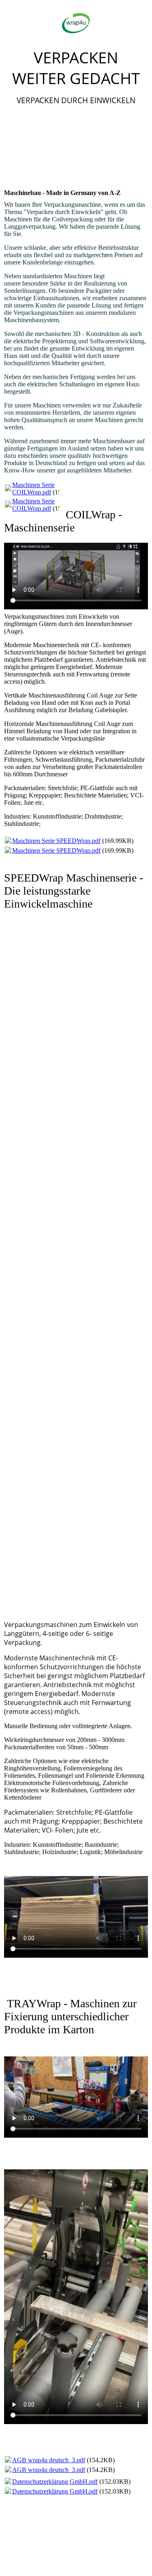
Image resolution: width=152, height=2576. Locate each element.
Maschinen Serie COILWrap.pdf (33, 489)
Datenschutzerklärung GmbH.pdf (55, 2482)
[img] (76, 23)
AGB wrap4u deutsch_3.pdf (49, 2460)
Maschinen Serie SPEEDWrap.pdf (56, 841)
